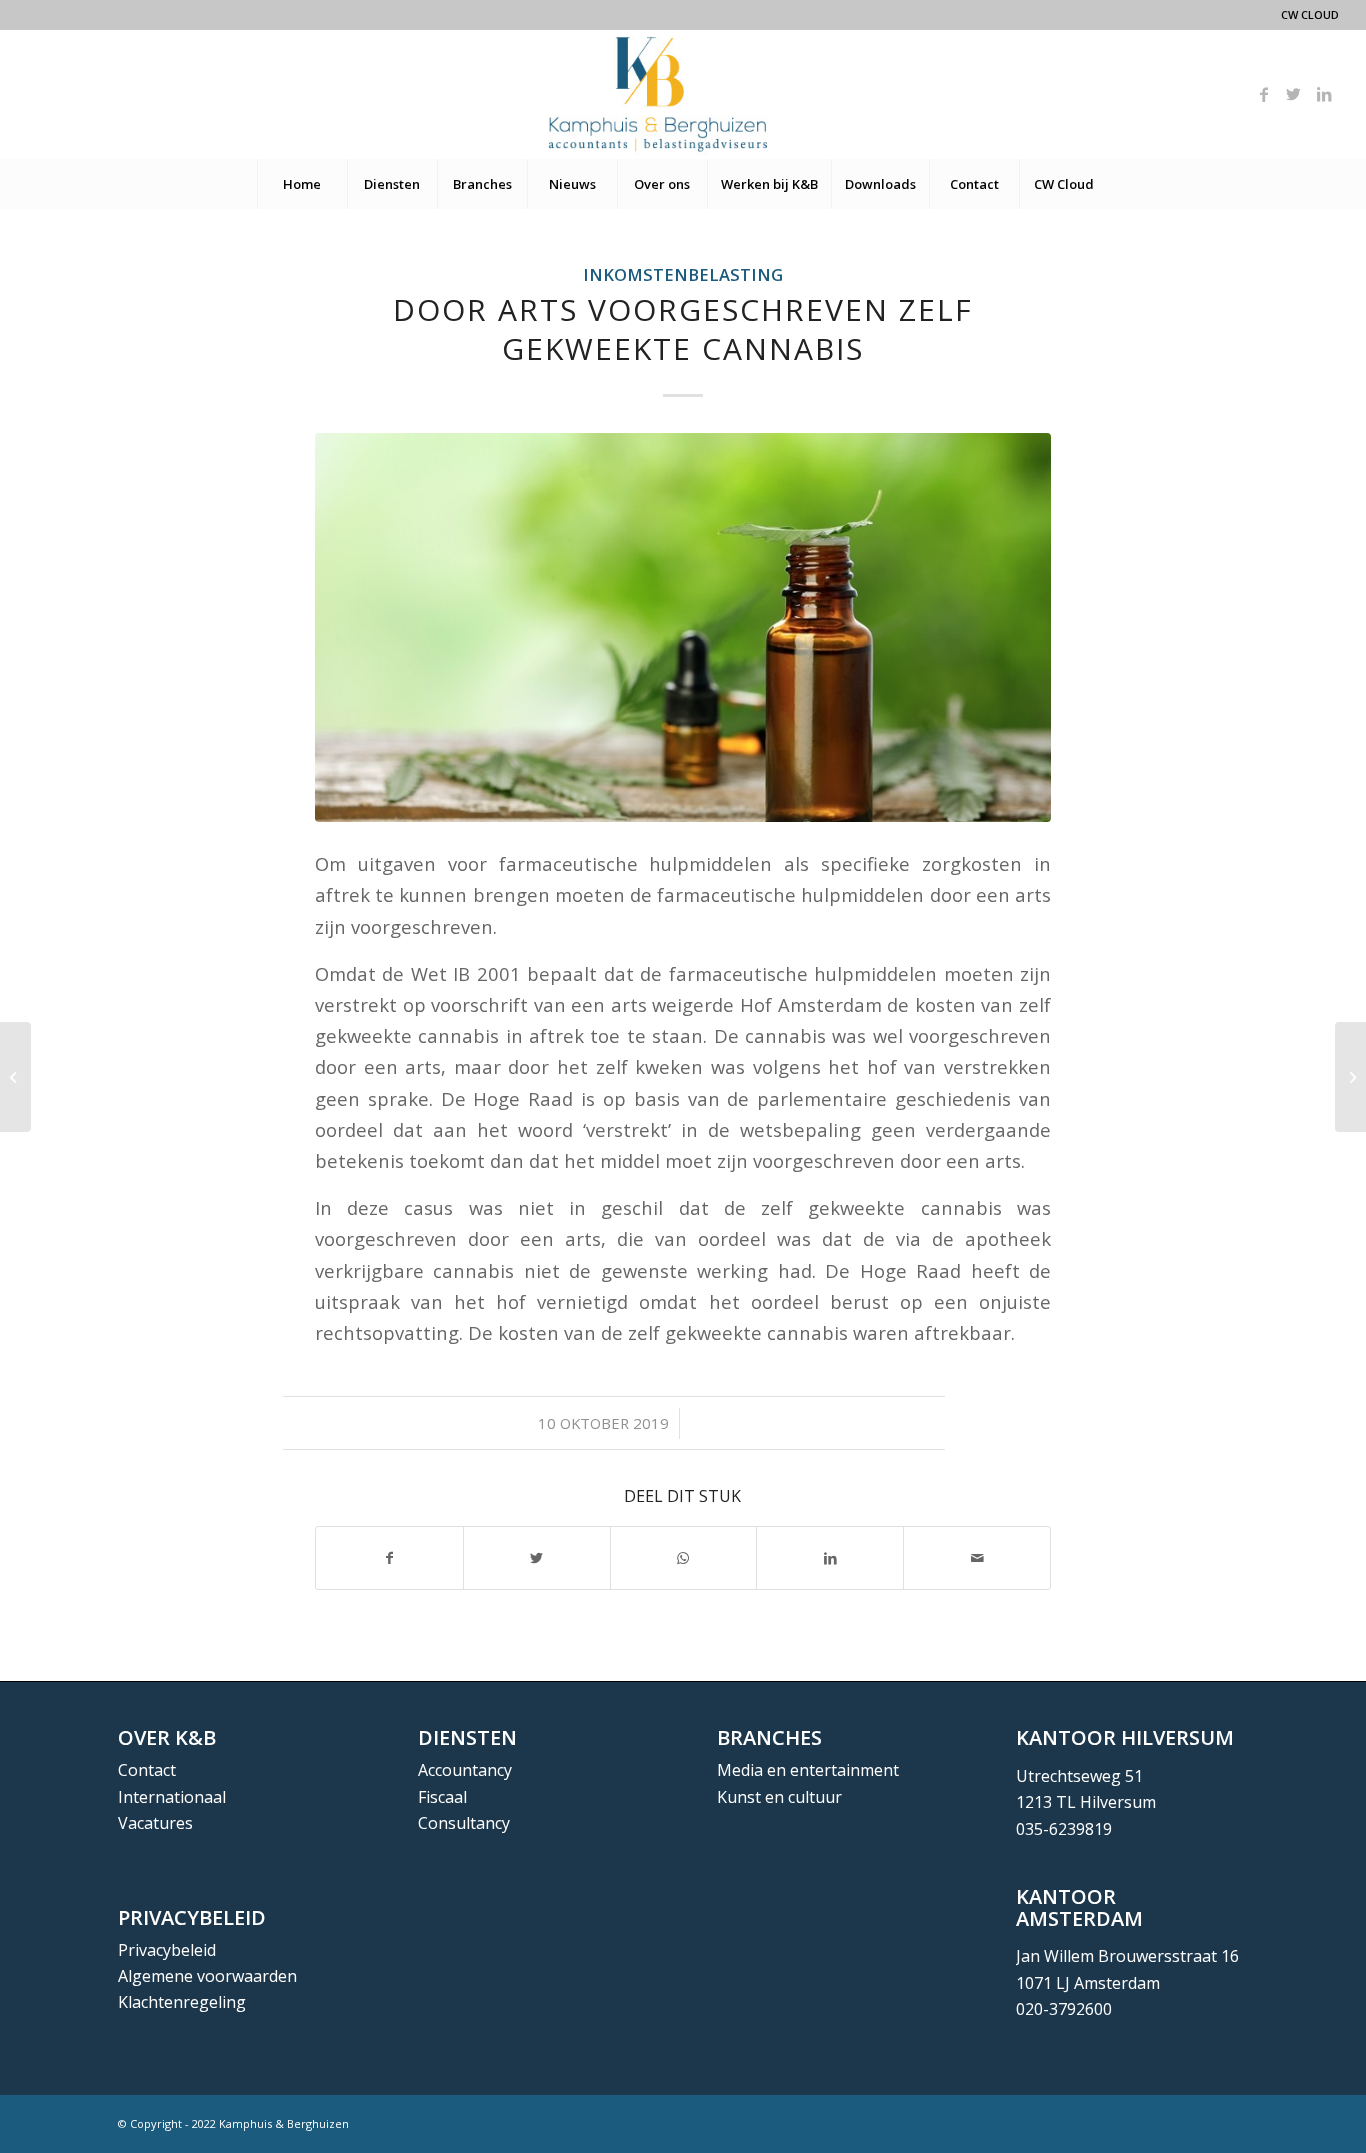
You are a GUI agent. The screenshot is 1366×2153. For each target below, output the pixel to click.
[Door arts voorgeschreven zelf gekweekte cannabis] (683, 627)
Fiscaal (442, 1797)
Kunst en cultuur (779, 1797)
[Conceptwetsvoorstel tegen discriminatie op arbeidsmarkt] (1350, 1077)
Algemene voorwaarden (207, 1976)
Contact (147, 1770)
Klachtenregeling (182, 2002)
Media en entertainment (808, 1770)
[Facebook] (1264, 94)
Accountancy (465, 1770)
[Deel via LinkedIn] (830, 1558)
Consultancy (464, 1823)
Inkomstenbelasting (683, 274)
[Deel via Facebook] (389, 1558)
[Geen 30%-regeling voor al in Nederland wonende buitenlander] (15, 1077)
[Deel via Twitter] (537, 1558)
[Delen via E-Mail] (977, 1558)
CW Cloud (1310, 14)
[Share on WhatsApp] (684, 1558)
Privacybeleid (167, 1950)
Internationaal (172, 1797)
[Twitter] (1294, 94)
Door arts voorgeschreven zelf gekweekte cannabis (683, 329)
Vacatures (155, 1823)
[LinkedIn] (1324, 94)
